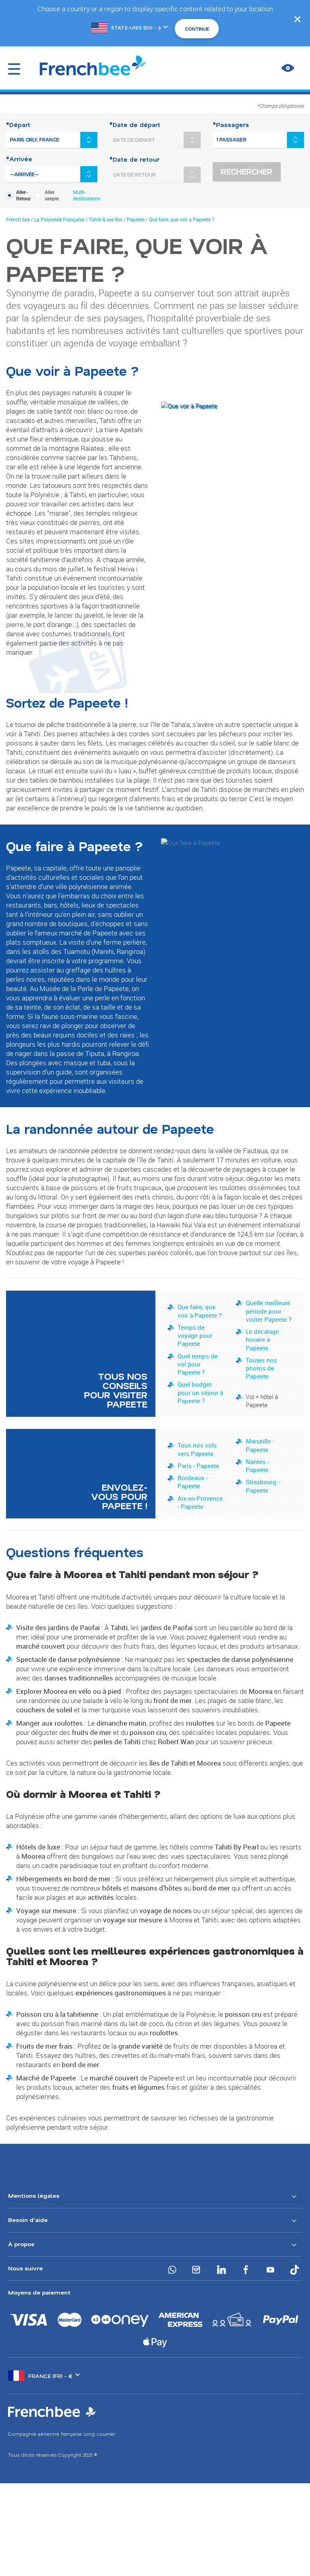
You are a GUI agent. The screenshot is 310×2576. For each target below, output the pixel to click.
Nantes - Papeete (257, 1466)
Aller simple (52, 195)
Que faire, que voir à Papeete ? (200, 1311)
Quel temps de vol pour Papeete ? (198, 1364)
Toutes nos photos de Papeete (261, 1368)
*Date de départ (135, 125)
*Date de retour (134, 159)
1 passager (231, 140)
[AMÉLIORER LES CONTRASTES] (288, 68)
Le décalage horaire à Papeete (262, 1340)
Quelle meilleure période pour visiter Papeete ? (269, 1311)
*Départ (18, 125)
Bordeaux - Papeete (193, 1482)
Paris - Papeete (198, 1466)
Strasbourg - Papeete (263, 1486)
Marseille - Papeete (260, 1445)
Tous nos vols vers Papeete (197, 1449)
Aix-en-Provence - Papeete (200, 1502)
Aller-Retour (23, 195)
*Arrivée (19, 159)
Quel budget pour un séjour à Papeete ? (200, 1392)
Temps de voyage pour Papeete (195, 1336)
